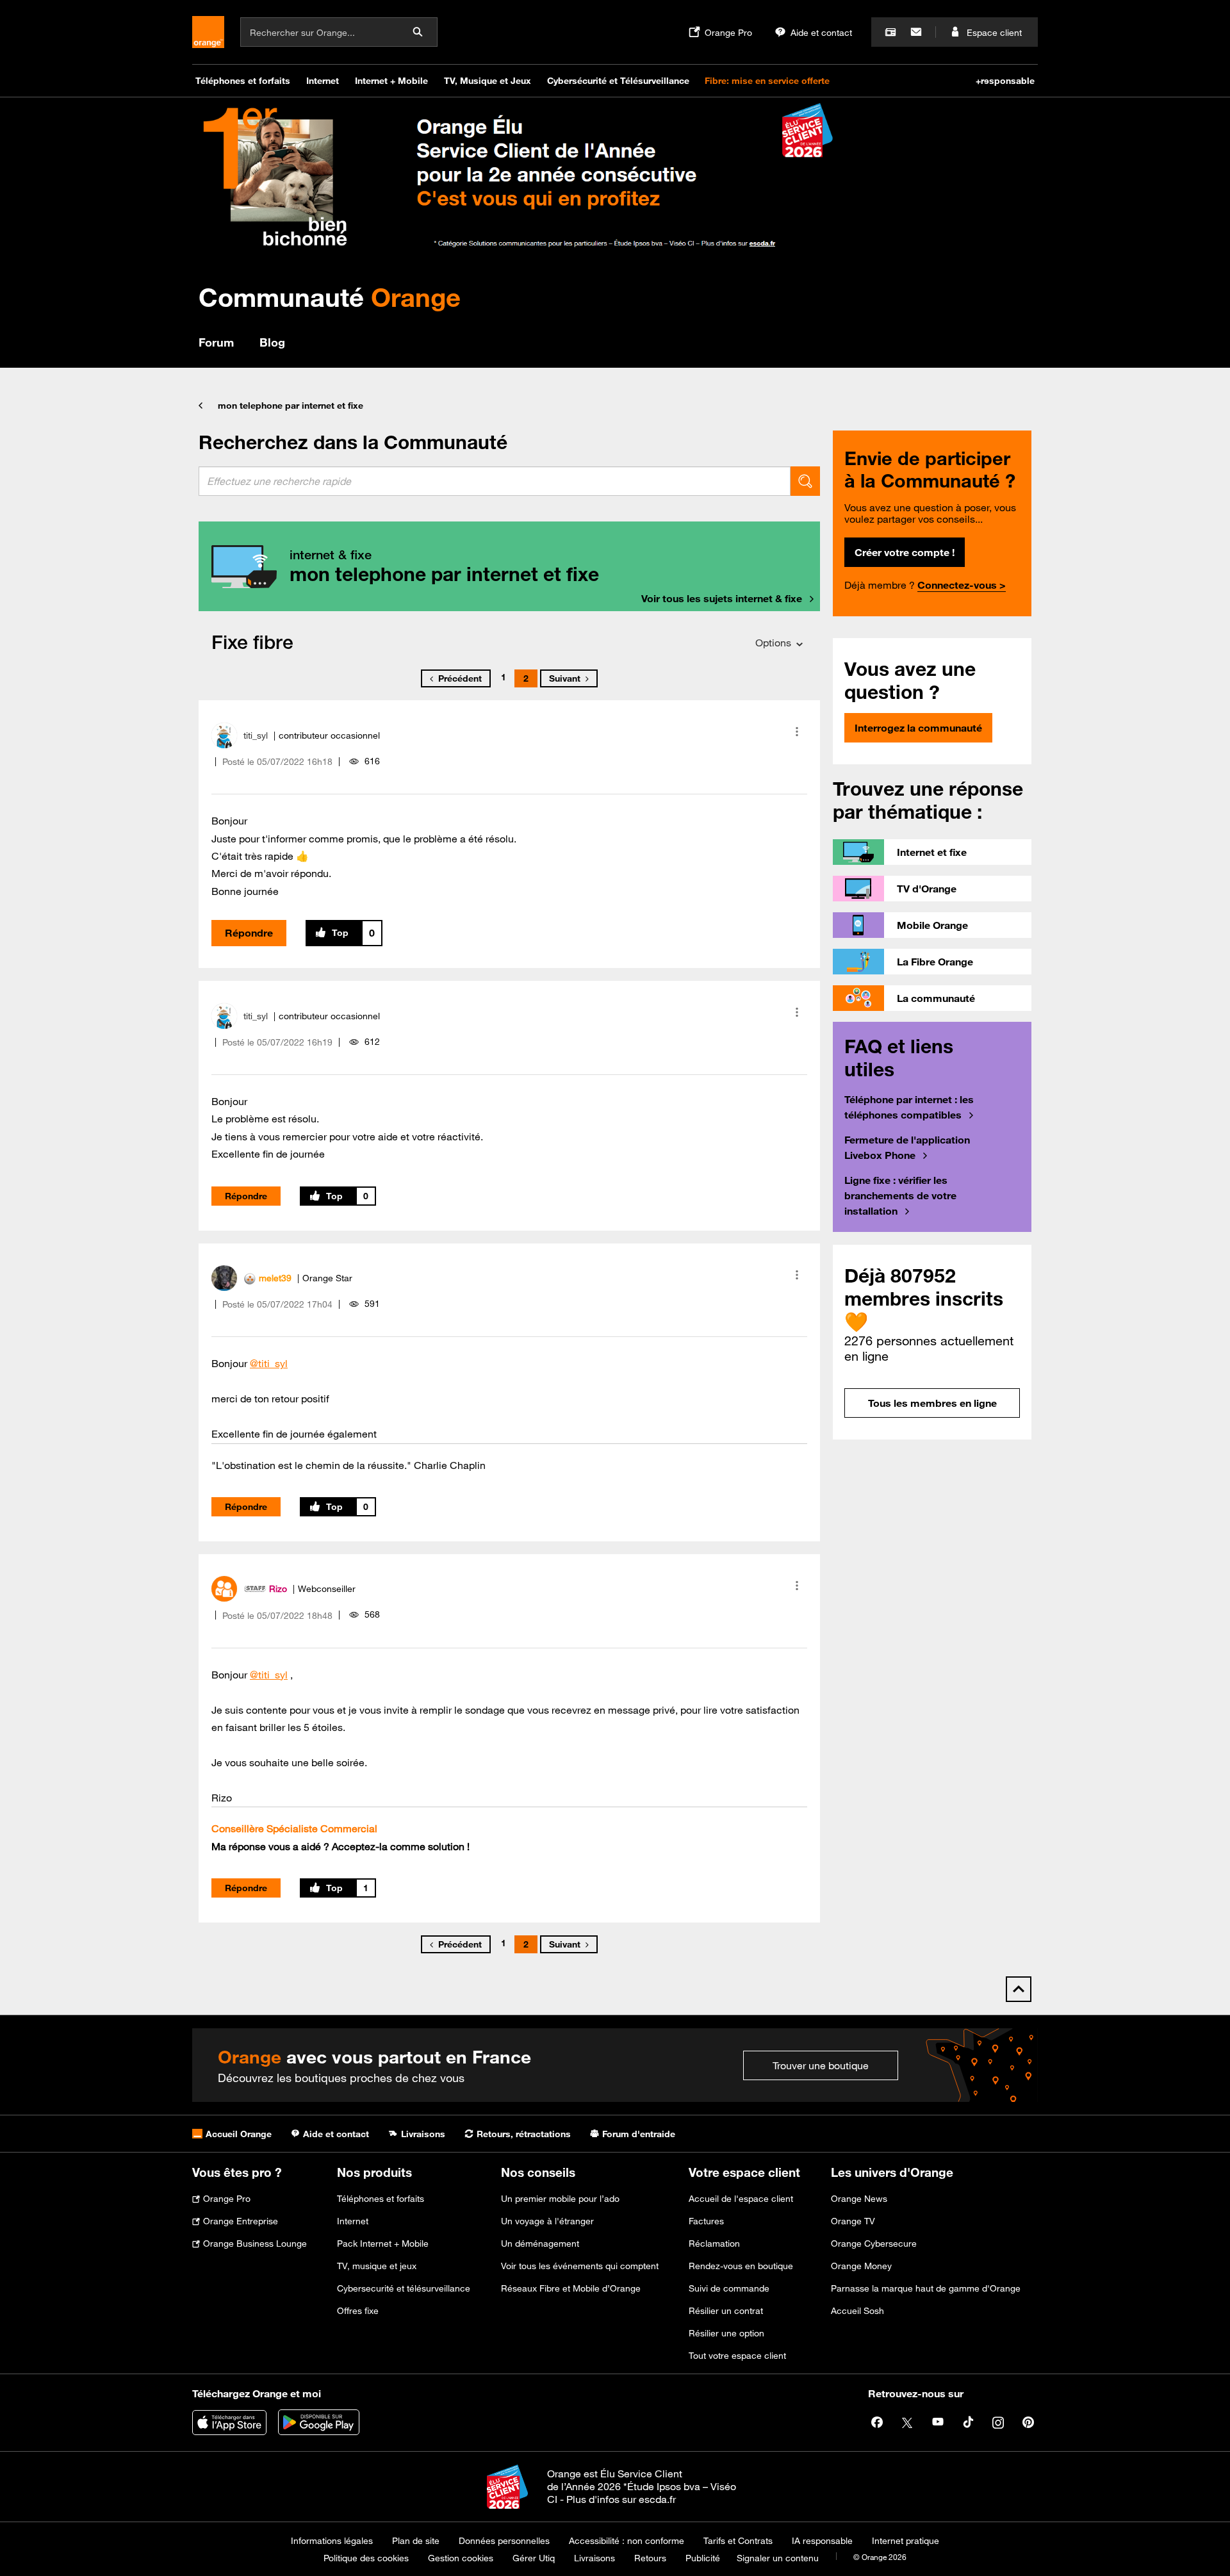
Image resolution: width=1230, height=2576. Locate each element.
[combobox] (495, 481)
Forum (216, 342)
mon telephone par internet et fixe (291, 406)
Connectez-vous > (962, 585)
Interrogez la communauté (918, 728)
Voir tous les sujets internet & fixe (722, 598)
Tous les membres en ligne (932, 1403)
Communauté (330, 297)
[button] (797, 732)
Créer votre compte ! (905, 552)
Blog (272, 342)
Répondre (249, 933)
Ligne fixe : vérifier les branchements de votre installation (900, 1195)
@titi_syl (269, 1363)
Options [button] (773, 643)
